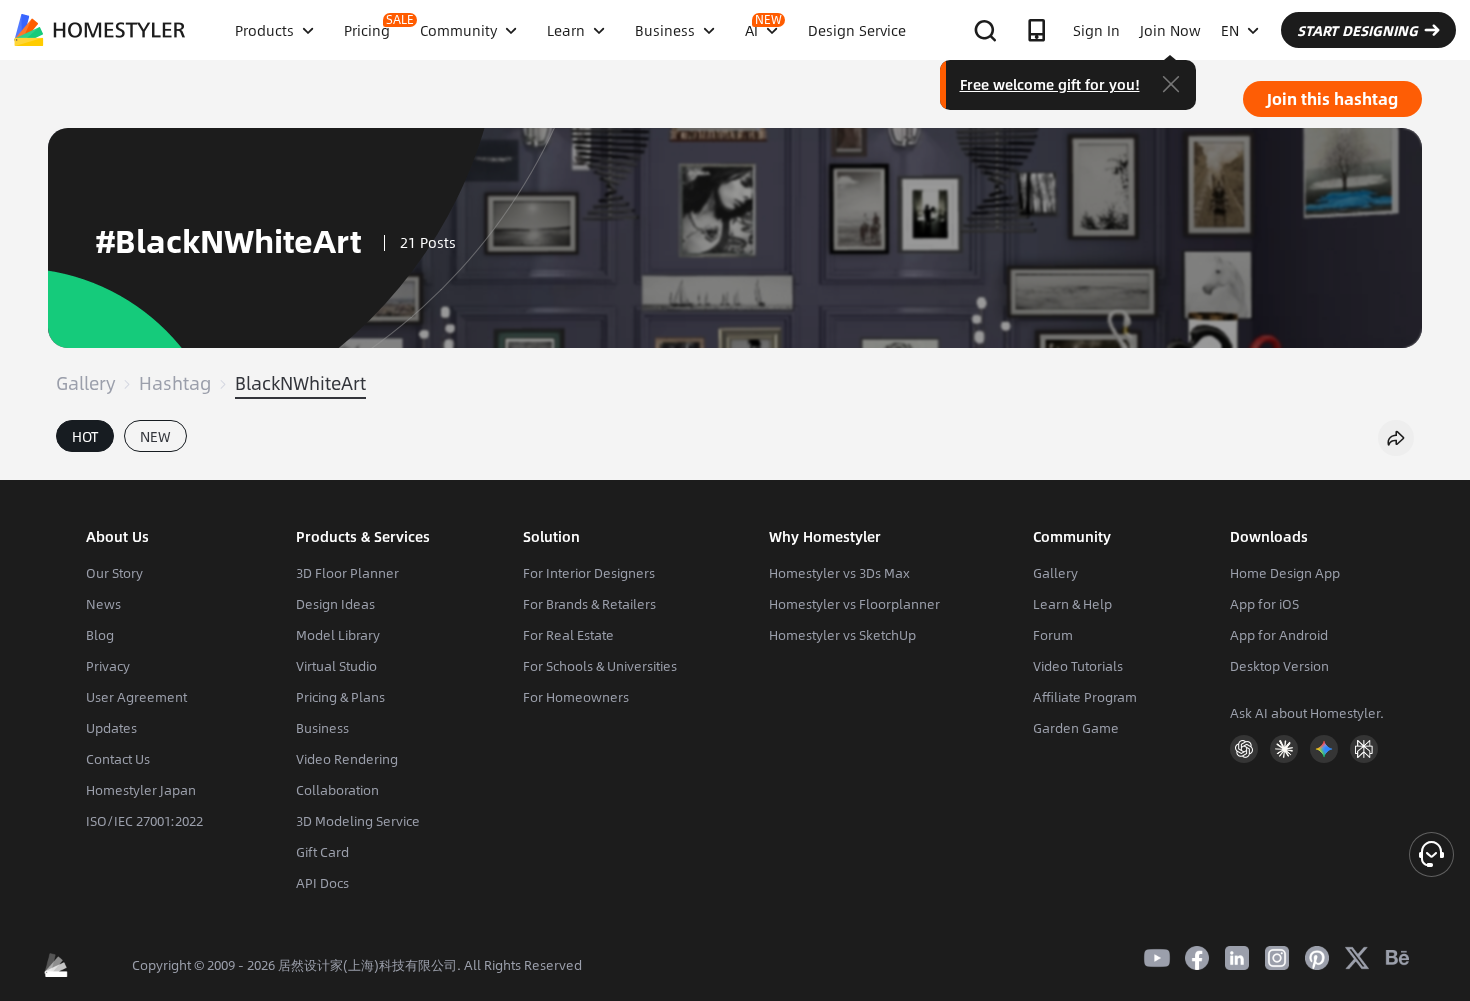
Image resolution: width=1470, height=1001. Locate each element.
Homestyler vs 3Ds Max (839, 573)
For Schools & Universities (600, 666)
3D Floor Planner (347, 573)
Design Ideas (335, 604)
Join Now (1170, 30)
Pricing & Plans (340, 697)
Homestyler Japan (141, 790)
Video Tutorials (1078, 666)
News (103, 604)
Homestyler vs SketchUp (842, 635)
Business (322, 728)
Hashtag (175, 383)
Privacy (108, 666)
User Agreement (136, 697)
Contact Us (118, 759)
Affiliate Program (1085, 697)
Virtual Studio (336, 666)
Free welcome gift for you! (1050, 84)
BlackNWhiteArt (300, 383)
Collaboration (337, 790)
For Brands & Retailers (589, 604)
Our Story (114, 573)
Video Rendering (347, 759)
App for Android (1279, 635)
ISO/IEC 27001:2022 (144, 821)
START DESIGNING (1357, 30)
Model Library (338, 635)
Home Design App (1285, 573)
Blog (100, 635)
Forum (1053, 635)
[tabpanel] (735, 470)
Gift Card (322, 852)
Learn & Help (1072, 604)
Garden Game (1076, 728)
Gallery (85, 383)
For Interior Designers (589, 573)
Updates (111, 728)
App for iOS (1264, 604)
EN (1230, 30)
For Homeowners (576, 697)
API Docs (322, 883)
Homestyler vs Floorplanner (854, 604)
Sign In (1096, 30)
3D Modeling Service (358, 821)
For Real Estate (568, 635)
